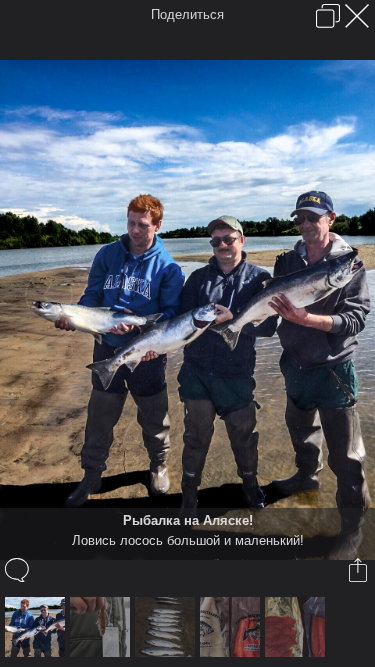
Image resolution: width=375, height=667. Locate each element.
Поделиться (187, 14)
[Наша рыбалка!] (102, 627)
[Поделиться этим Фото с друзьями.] (359, 570)
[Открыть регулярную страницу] (328, 16)
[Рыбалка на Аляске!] (37, 627)
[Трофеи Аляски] (167, 627)
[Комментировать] (18, 570)
